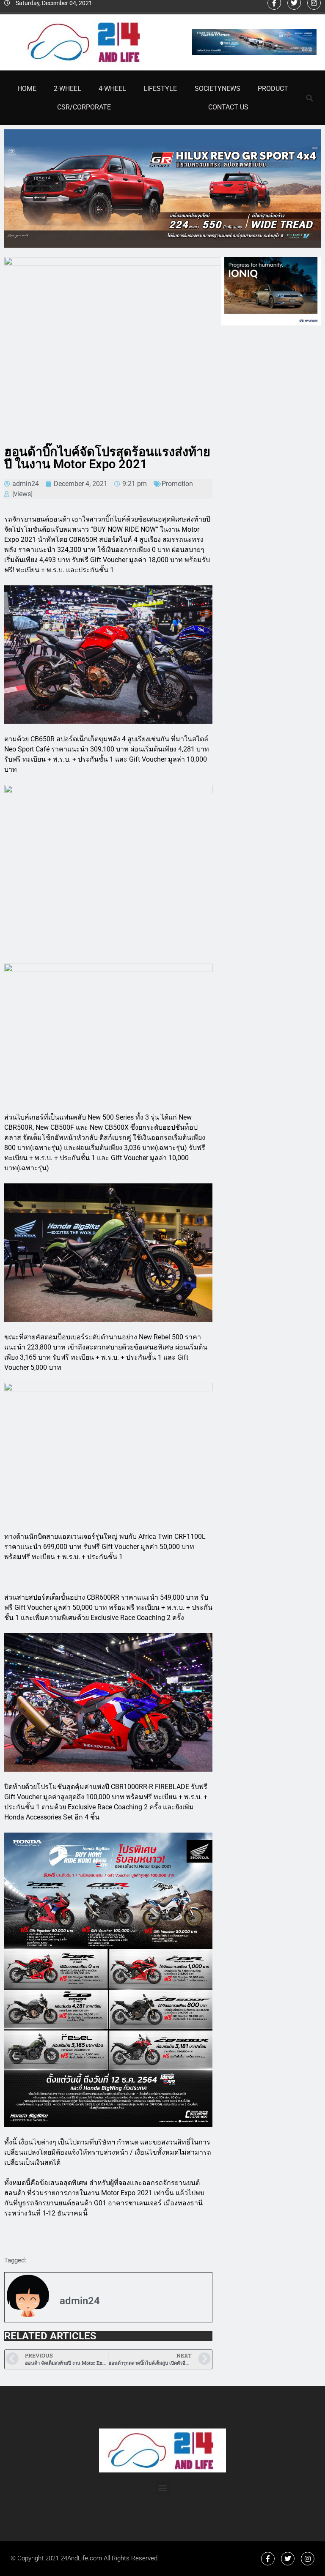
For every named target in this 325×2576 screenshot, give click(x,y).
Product (273, 89)
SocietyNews (218, 89)
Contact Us (228, 107)
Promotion (177, 484)
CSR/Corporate (84, 107)
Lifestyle (160, 89)
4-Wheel (112, 89)
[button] (310, 98)
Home (27, 89)
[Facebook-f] (268, 2559)
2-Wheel (67, 89)
